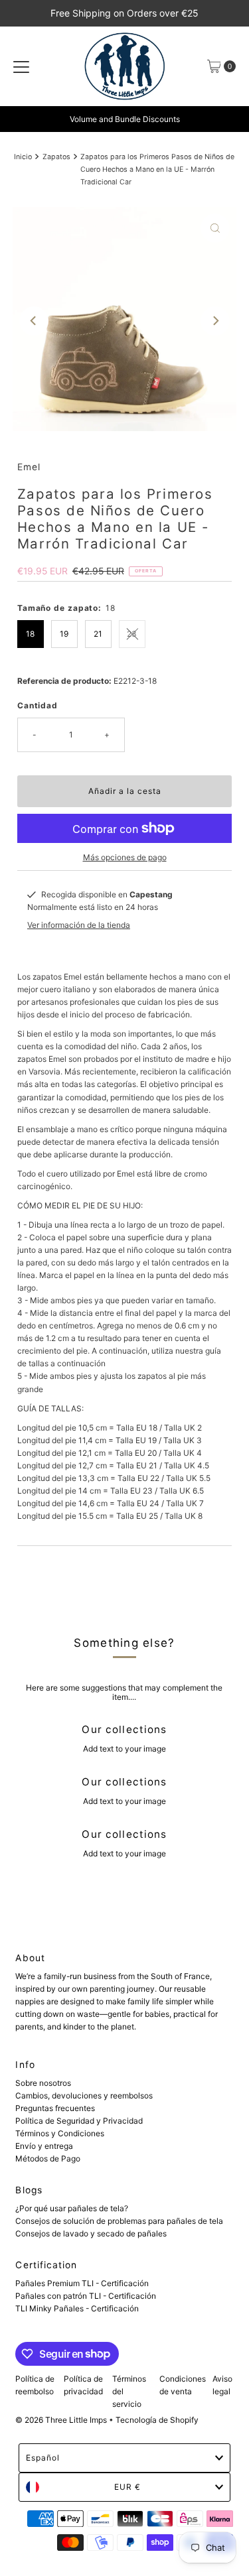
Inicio (23, 157)
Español (43, 2458)
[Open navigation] (21, 66)
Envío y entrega (44, 2146)
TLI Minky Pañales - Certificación (77, 2308)
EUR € (127, 2487)
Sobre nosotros (43, 2083)
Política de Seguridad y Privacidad (79, 2121)
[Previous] (34, 321)
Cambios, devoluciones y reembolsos (84, 2095)
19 (64, 634)
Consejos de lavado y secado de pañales (91, 2233)
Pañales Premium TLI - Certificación (82, 2283)
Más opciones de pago (125, 857)
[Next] (215, 321)
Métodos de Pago (48, 2158)
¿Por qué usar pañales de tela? (72, 2208)
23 (132, 634)
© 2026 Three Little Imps (61, 2420)
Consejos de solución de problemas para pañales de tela (119, 2221)
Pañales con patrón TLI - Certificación (86, 2296)
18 (30, 634)
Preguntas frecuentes (55, 2108)
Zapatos (56, 157)
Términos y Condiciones (60, 2133)
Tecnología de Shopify (157, 2420)
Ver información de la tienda (79, 925)
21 (98, 634)
